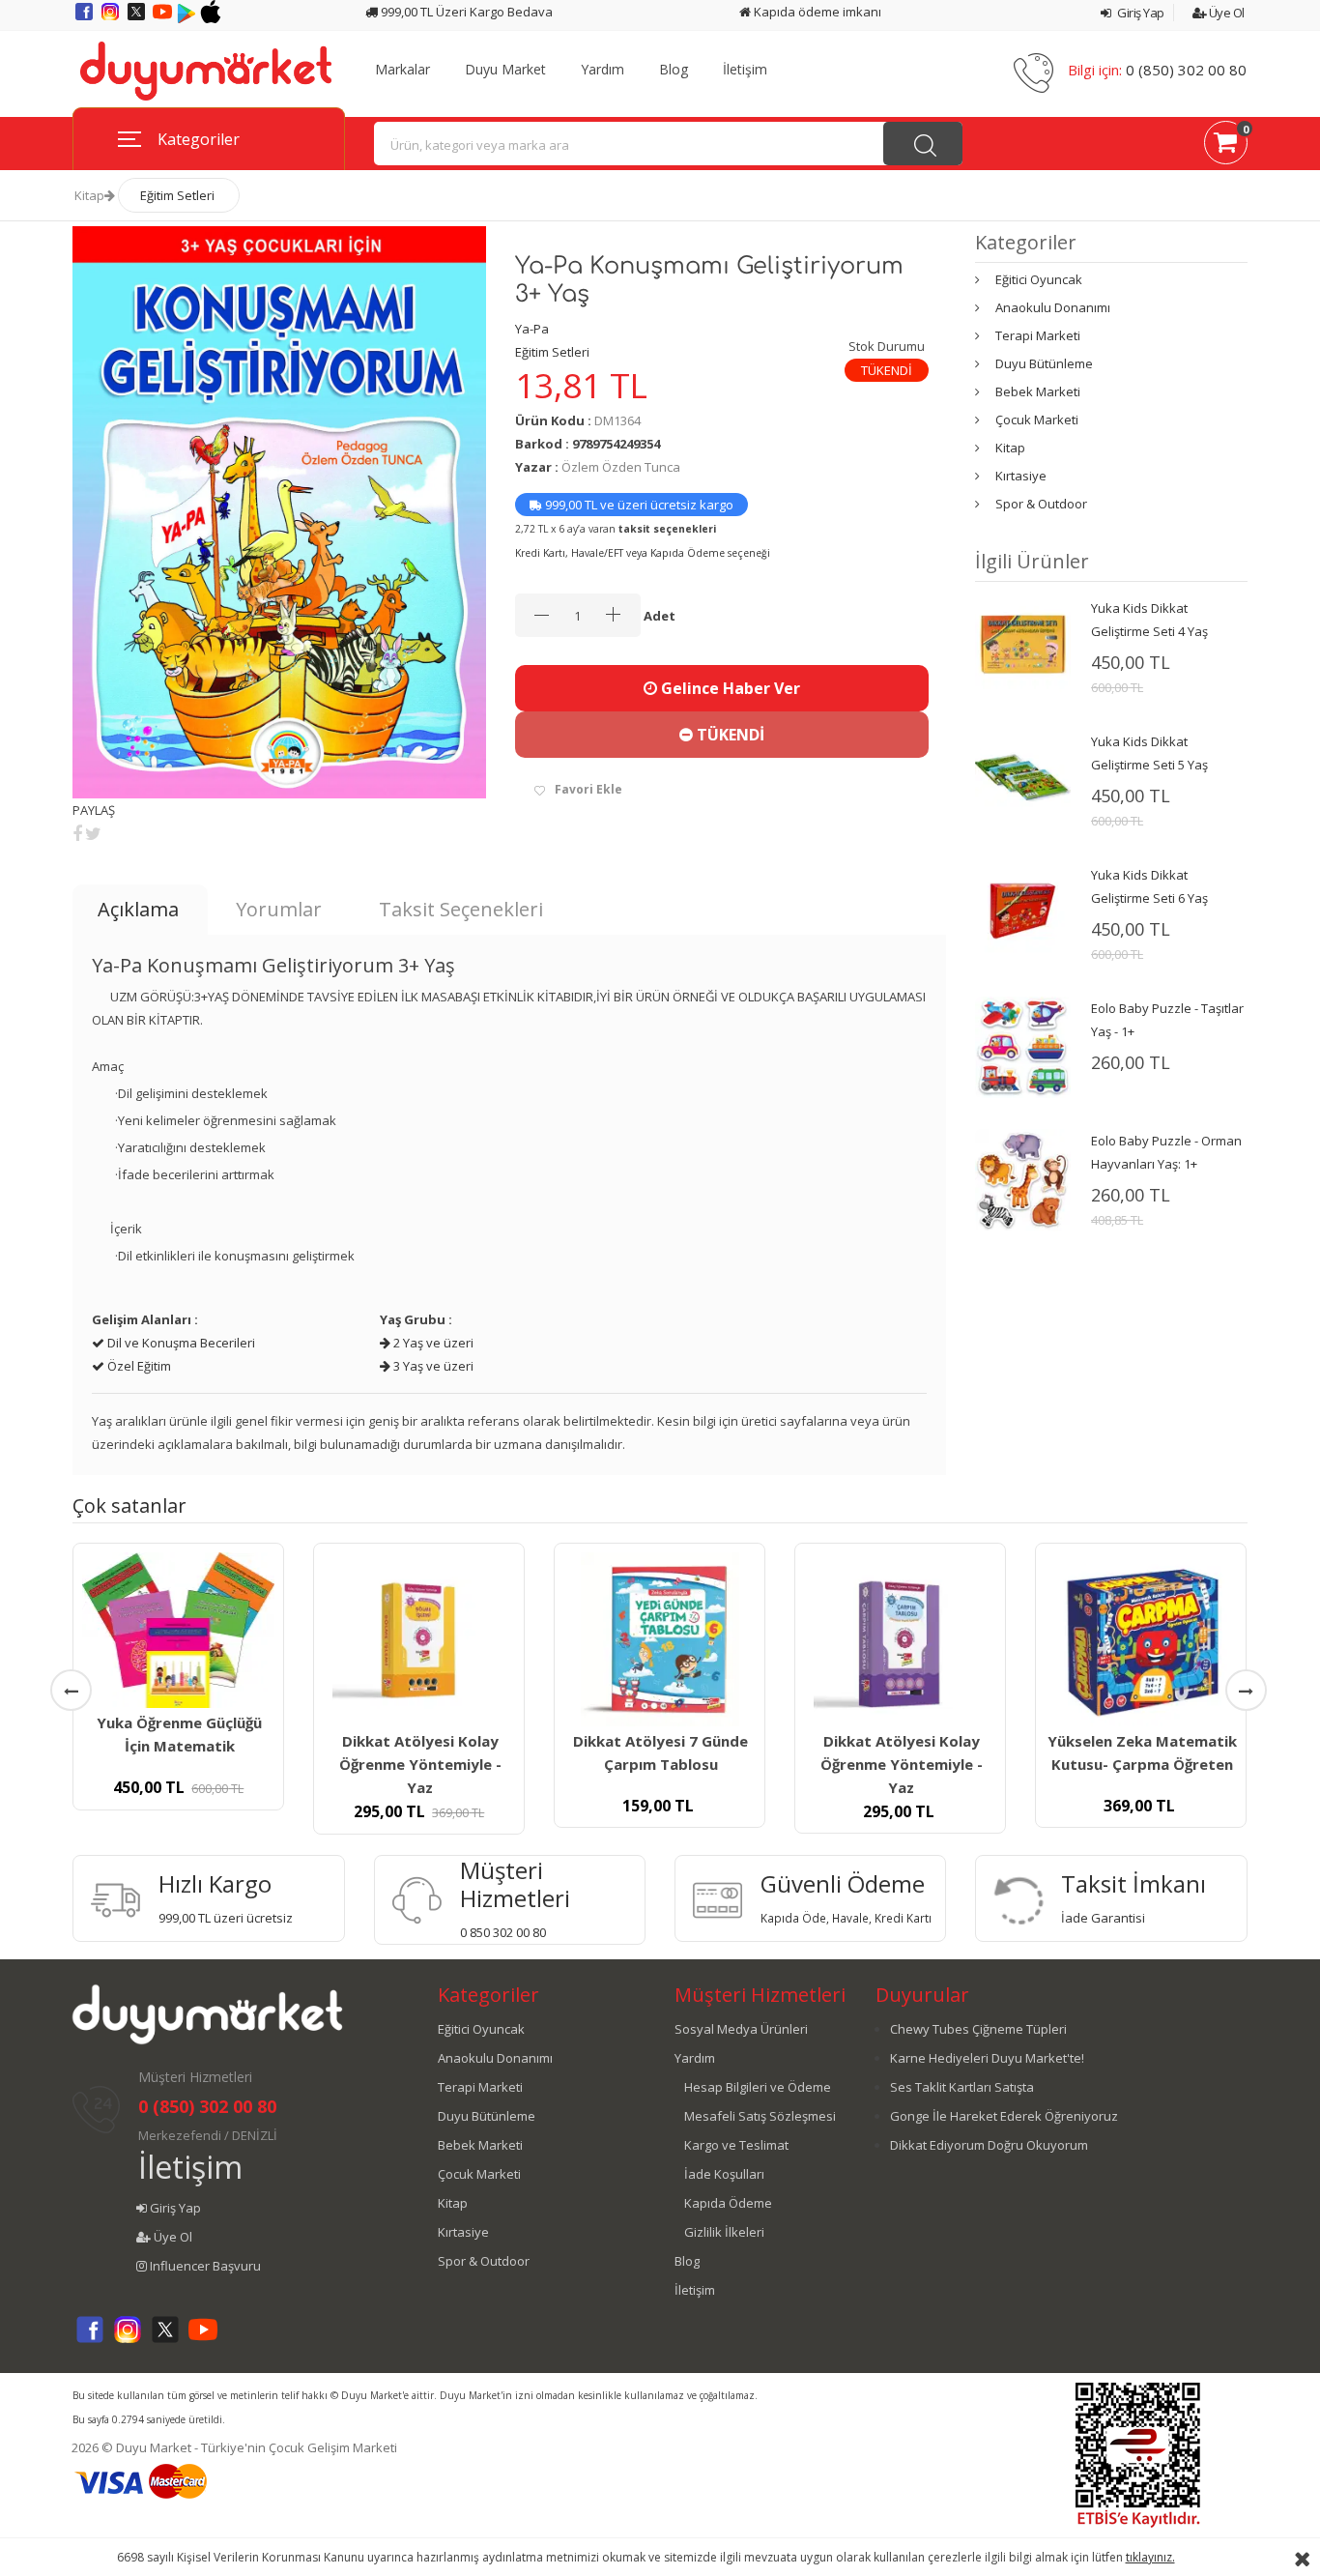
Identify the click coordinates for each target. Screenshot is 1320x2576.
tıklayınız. (1150, 2557)
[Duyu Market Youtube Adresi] (164, 18)
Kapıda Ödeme (728, 2203)
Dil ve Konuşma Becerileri (180, 1343)
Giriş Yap (1140, 13)
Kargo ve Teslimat (736, 2145)
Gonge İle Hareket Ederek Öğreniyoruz (1004, 2116)
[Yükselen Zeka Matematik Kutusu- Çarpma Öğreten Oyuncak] (1141, 1639)
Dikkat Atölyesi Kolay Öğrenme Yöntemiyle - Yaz (420, 1764)
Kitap (89, 195)
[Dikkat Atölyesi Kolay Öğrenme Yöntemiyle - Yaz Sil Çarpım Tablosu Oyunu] (900, 1639)
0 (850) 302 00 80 (1186, 70)
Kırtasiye (1021, 476)
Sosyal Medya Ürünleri (741, 2029)
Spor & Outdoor (1041, 504)
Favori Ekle (588, 789)
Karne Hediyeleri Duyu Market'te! (987, 2058)
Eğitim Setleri (177, 195)
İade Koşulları (724, 2174)
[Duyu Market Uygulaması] (188, 18)
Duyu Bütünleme (1044, 363)
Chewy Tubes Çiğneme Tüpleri (978, 2029)
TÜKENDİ (729, 735)
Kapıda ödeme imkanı (816, 12)
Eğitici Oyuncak (1039, 279)
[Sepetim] (1226, 146)
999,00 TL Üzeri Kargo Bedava (465, 12)
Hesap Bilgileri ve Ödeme (758, 2087)
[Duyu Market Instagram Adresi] (112, 18)
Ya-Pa (532, 329)
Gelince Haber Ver (729, 688)
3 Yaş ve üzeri (432, 1366)
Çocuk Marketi (1037, 420)
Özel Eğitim (138, 1366)
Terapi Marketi (1038, 335)
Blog (674, 70)
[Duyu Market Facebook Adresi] (86, 18)
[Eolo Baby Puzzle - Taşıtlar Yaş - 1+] (1022, 1046)
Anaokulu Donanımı (1053, 307)
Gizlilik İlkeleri (724, 2232)
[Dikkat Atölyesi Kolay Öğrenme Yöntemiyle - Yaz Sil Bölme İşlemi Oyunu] (419, 1639)
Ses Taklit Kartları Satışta (962, 2087)
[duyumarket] (206, 70)
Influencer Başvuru (204, 2266)
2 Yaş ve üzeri (432, 1343)
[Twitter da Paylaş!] (93, 833)
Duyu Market (505, 70)
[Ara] (923, 144)
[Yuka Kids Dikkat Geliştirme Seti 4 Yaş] (1022, 643)
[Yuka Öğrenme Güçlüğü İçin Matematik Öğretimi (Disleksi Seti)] (178, 1630)
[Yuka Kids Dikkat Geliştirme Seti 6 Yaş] (1022, 910)
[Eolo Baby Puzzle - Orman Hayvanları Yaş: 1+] (1022, 1179)
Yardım (603, 70)
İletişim (745, 70)
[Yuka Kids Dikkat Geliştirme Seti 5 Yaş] (1022, 776)
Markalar (402, 70)
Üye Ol (1225, 13)
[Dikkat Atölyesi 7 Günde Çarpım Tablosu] (660, 1639)
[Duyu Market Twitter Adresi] (138, 18)
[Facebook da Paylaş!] (77, 833)
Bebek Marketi (1038, 391)
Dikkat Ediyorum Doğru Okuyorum (989, 2145)
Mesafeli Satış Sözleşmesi (760, 2116)
